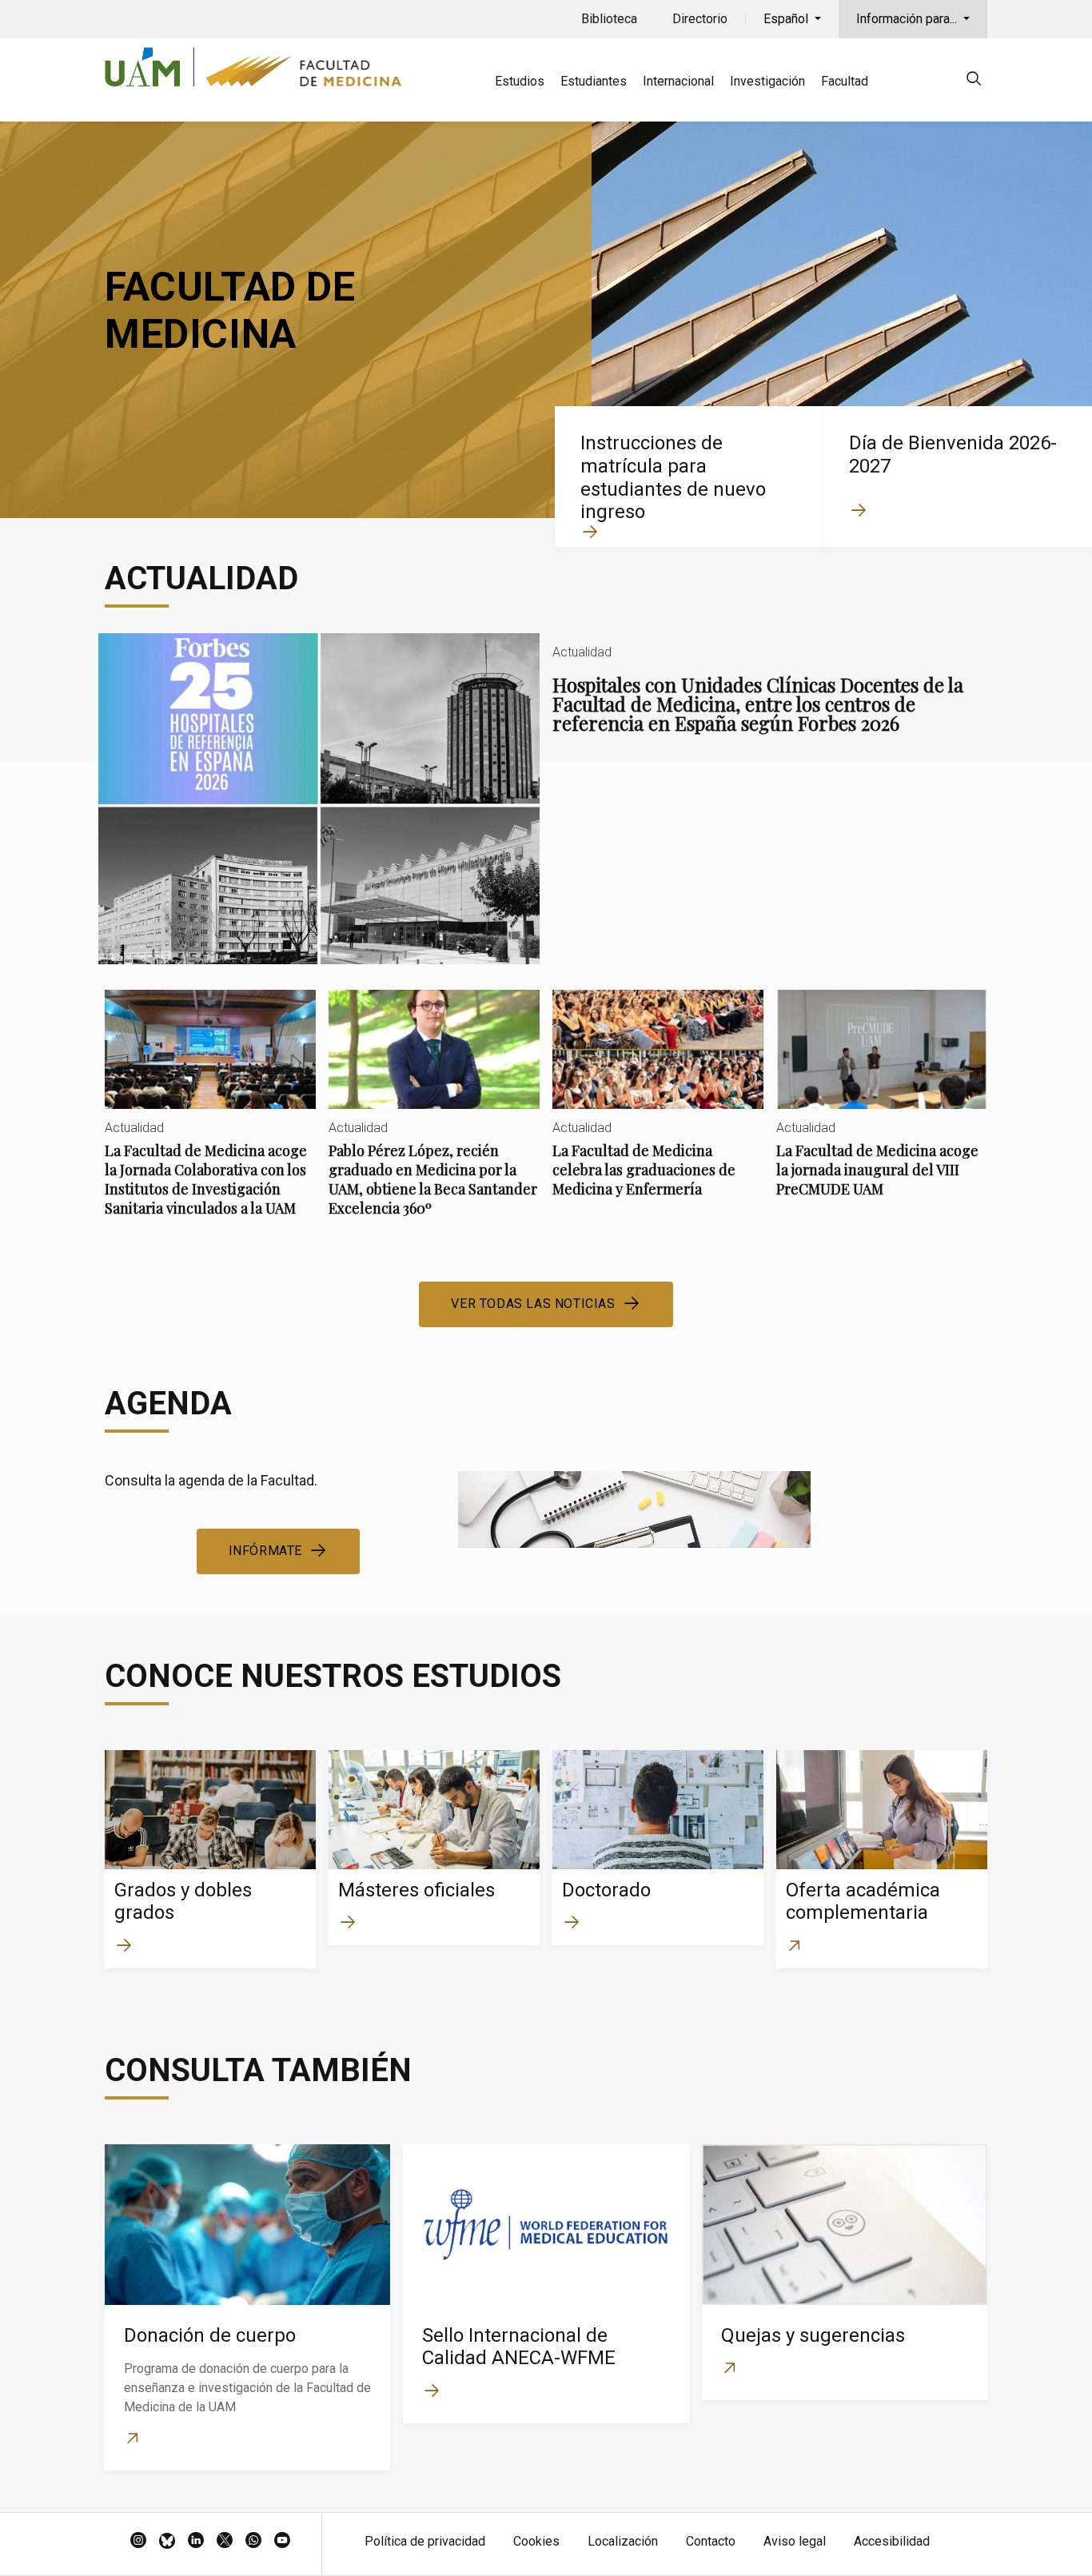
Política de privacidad (425, 2541)
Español (787, 19)
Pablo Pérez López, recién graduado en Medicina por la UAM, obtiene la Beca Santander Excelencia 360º (434, 1117)
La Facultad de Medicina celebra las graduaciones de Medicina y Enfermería (658, 1107)
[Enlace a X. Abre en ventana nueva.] (225, 2542)
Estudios (520, 81)
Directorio (700, 19)
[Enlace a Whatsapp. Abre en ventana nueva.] (253, 2542)
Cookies (536, 2541)
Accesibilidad (892, 2541)
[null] (974, 81)
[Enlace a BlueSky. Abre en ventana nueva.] (167, 2542)
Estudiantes (594, 81)
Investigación (767, 81)
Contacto (711, 2541)
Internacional (678, 81)
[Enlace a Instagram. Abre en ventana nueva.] (138, 2542)
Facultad (845, 81)
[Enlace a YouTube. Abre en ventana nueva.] (282, 2542)
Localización (623, 2541)
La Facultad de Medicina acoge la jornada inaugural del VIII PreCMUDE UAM (882, 1107)
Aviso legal (795, 2541)
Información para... (908, 19)
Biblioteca (609, 19)
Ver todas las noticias (533, 1304)
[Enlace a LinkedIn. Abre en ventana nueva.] (196, 2542)
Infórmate (265, 1551)
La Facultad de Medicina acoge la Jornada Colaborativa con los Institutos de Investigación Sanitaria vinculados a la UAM (210, 1117)
